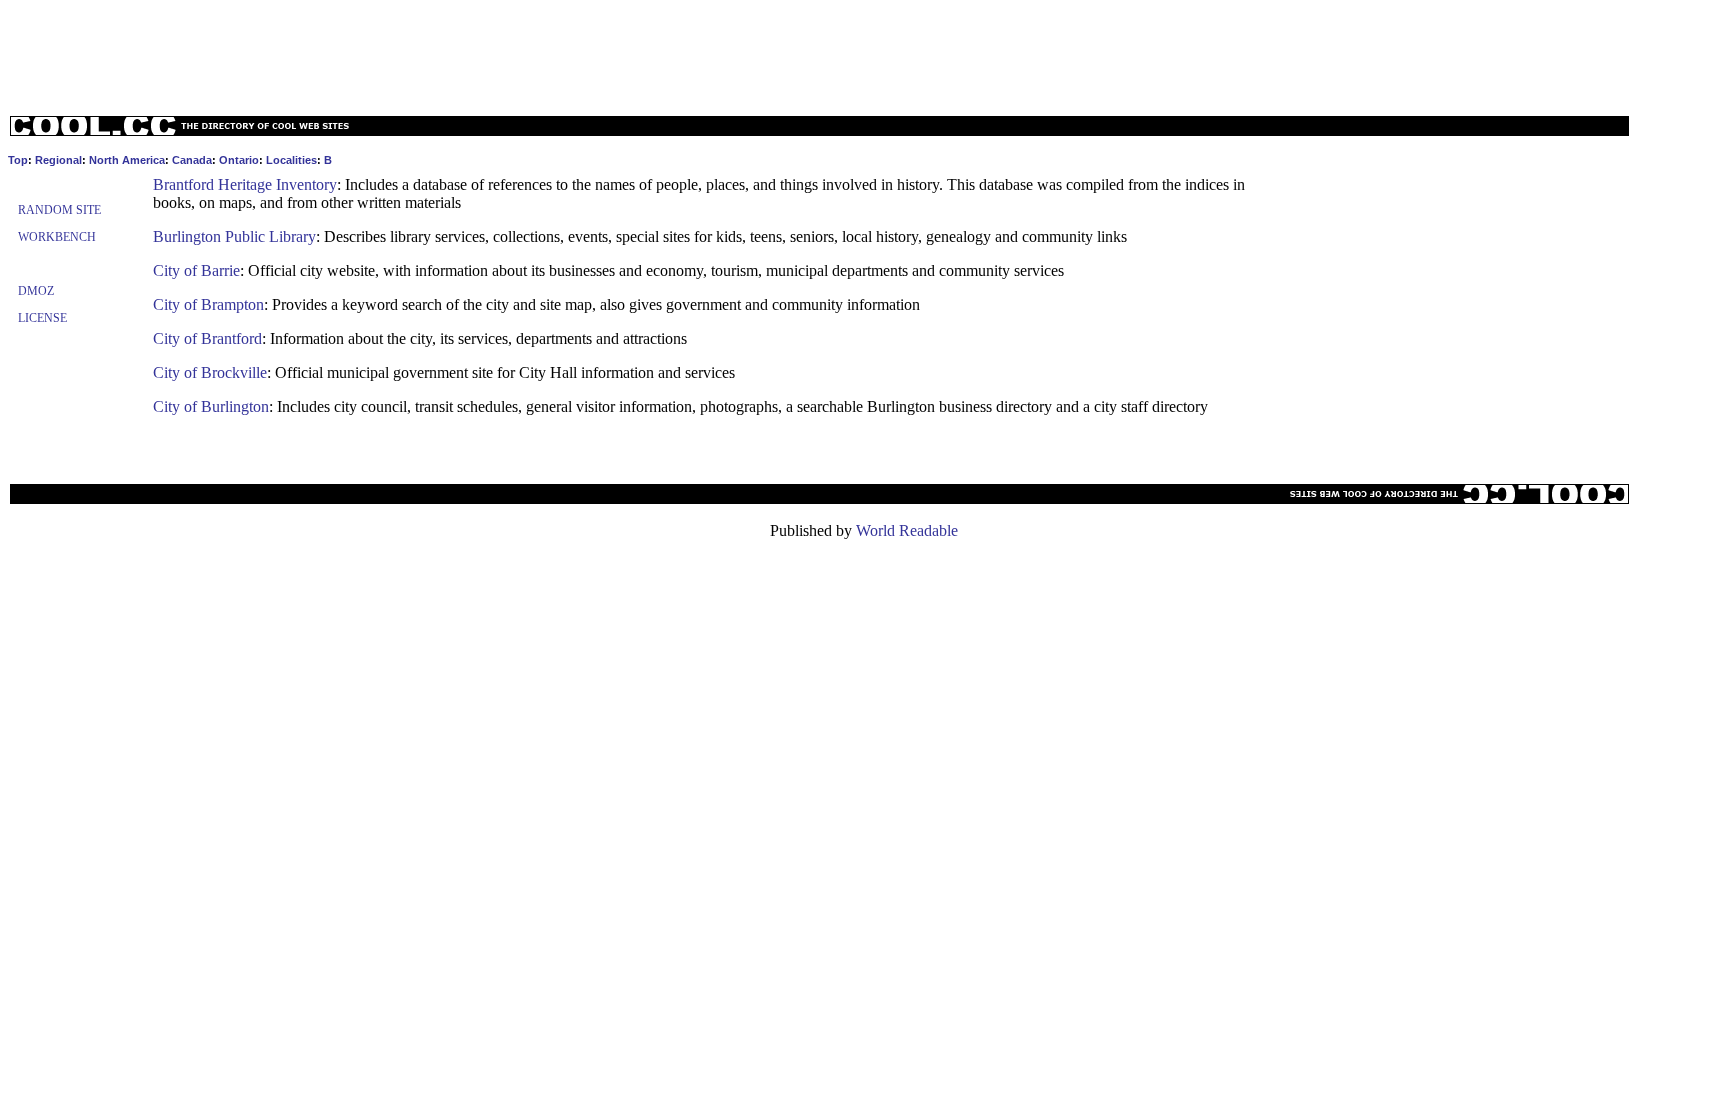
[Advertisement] (864, 53)
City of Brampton (208, 304)
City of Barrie (196, 270)
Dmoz (36, 291)
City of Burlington (211, 406)
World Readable (907, 530)
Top (18, 160)
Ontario (239, 160)
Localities (291, 160)
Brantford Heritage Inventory (245, 184)
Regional (58, 160)
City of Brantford (207, 338)
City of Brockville (210, 372)
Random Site (59, 210)
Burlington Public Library (234, 236)
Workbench (57, 237)
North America (127, 160)
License (42, 318)
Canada (192, 160)
